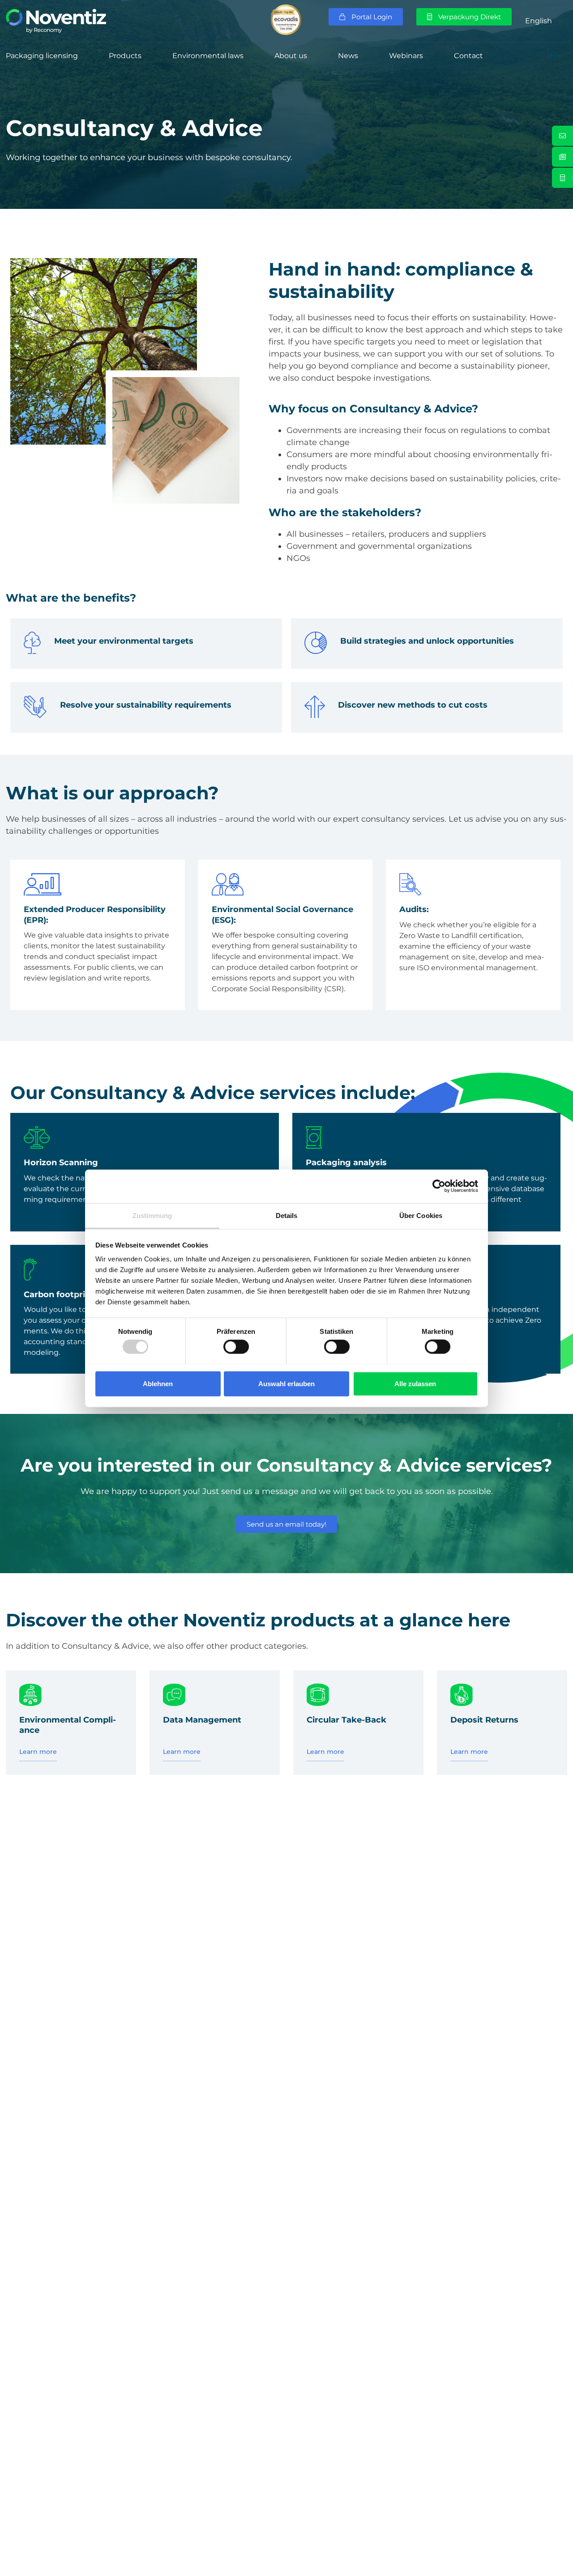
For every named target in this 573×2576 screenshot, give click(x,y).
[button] (554, 56)
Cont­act (468, 56)
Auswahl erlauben (286, 1383)
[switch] (236, 1346)
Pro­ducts (125, 56)
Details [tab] (287, 1215)
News (348, 56)
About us (291, 56)
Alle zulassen (415, 1383)
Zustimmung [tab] (152, 1215)
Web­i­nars (406, 56)
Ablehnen (158, 1383)
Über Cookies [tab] (421, 1215)
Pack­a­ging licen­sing (42, 56)
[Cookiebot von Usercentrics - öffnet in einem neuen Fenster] (439, 1186)
